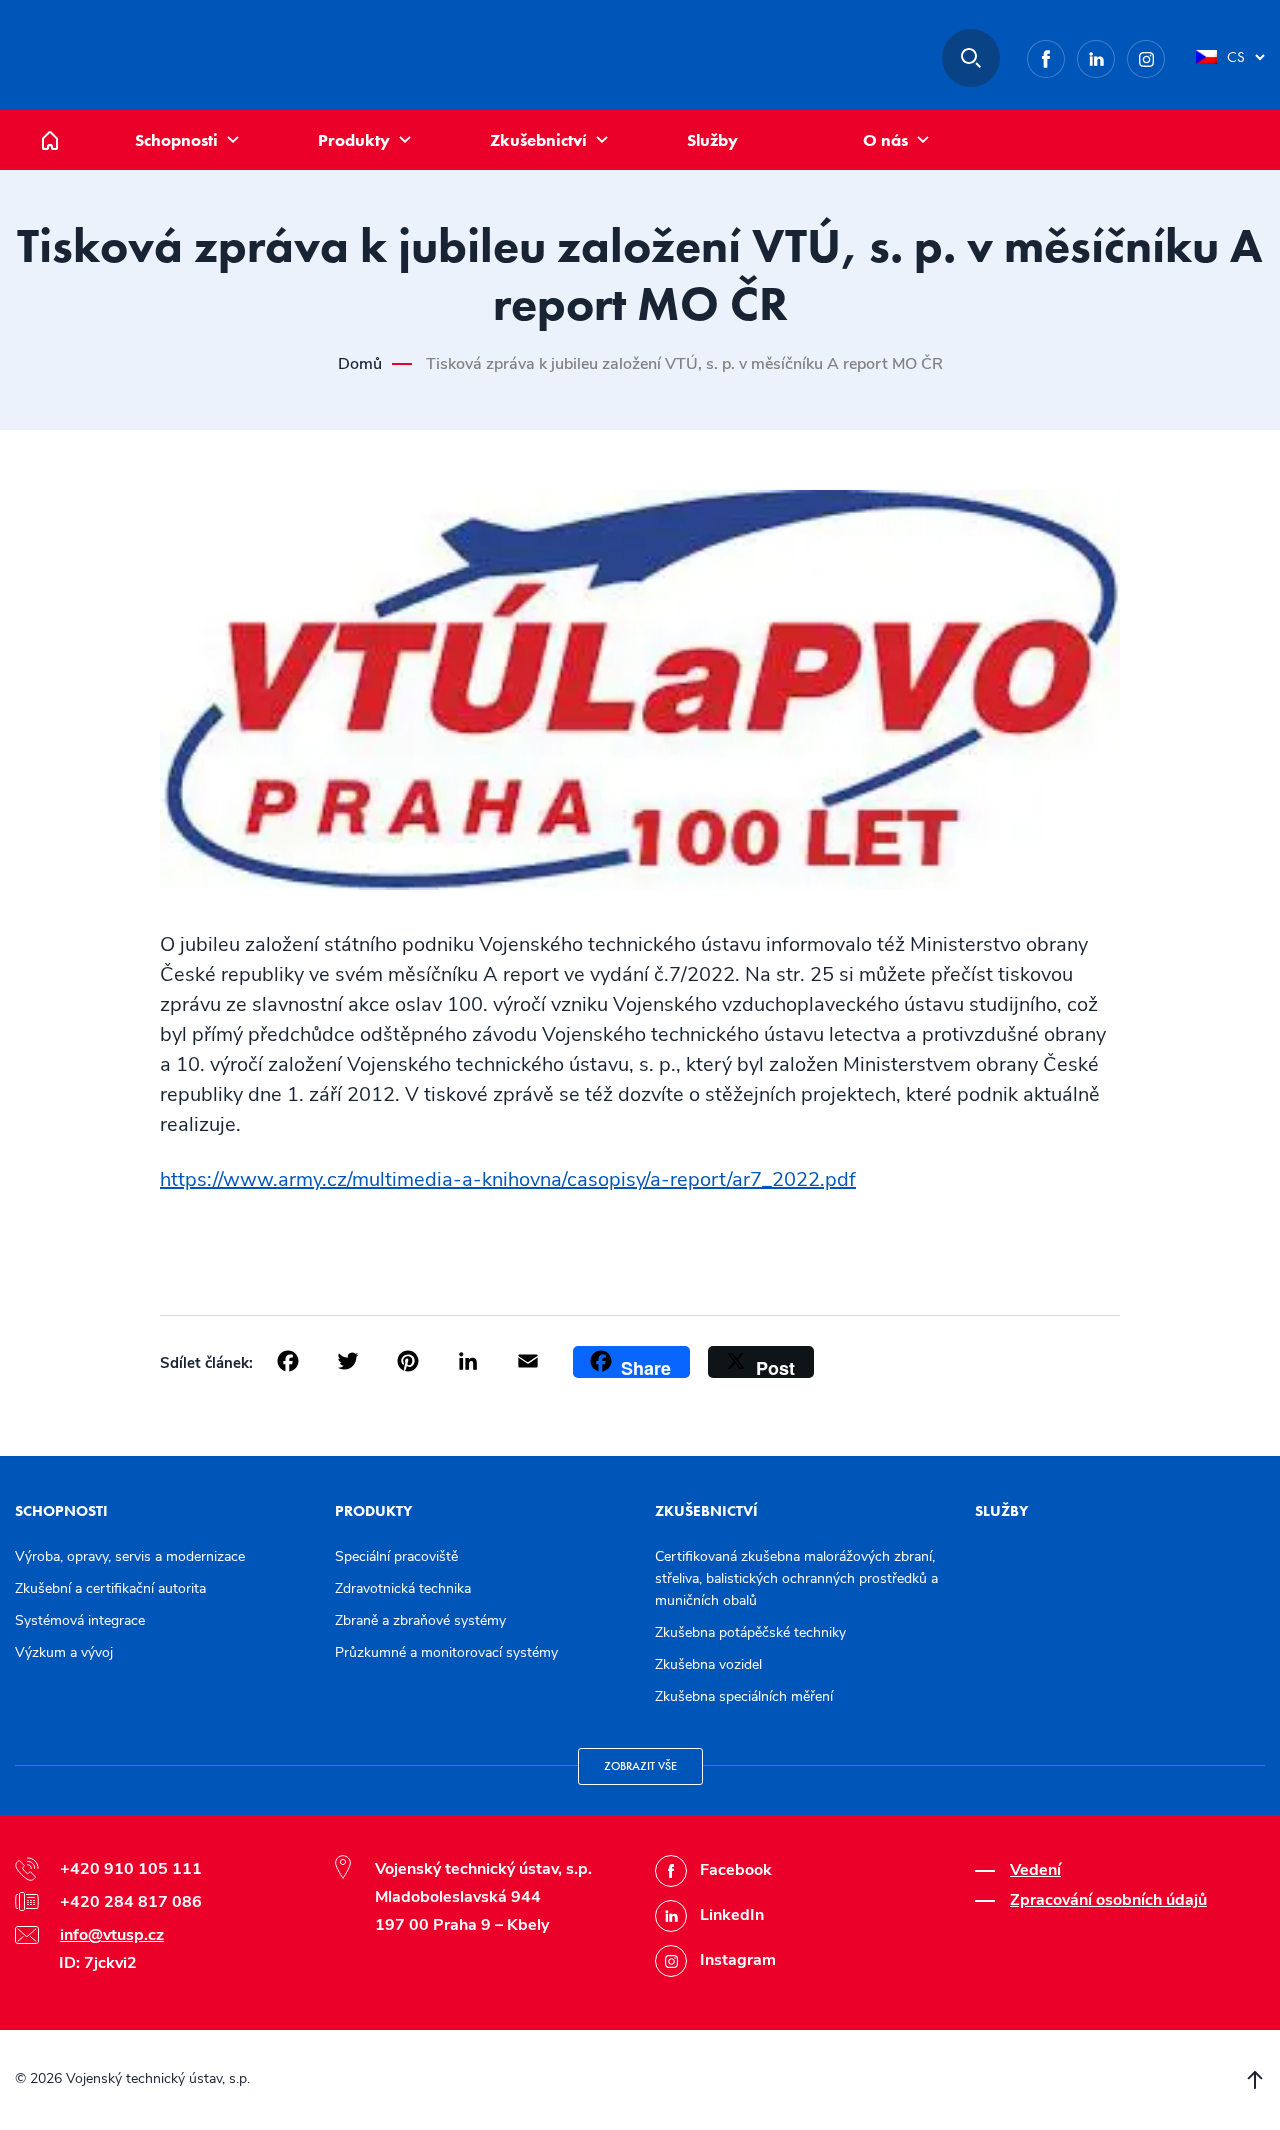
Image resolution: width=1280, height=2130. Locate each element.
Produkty (354, 140)
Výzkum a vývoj (64, 1652)
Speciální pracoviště (396, 1556)
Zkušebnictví (538, 140)
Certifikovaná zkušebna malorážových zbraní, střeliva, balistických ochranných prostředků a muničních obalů (796, 1578)
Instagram (1164, 55)
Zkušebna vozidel (708, 1664)
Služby (712, 140)
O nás (885, 140)
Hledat (971, 58)
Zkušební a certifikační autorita (110, 1588)
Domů (65, 120)
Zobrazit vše (640, 1766)
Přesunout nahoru (1255, 2080)
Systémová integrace (80, 1620)
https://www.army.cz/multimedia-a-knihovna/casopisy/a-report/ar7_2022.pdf (508, 1179)
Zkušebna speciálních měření (744, 1696)
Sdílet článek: (206, 1363)
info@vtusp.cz (112, 1935)
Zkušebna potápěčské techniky (750, 1632)
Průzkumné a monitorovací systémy (446, 1652)
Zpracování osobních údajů (1108, 1900)
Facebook (1064, 55)
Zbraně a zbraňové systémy (420, 1620)
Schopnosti (176, 140)
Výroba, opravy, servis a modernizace (130, 1556)
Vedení (1035, 1870)
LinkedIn (1114, 55)
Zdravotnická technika (403, 1588)
